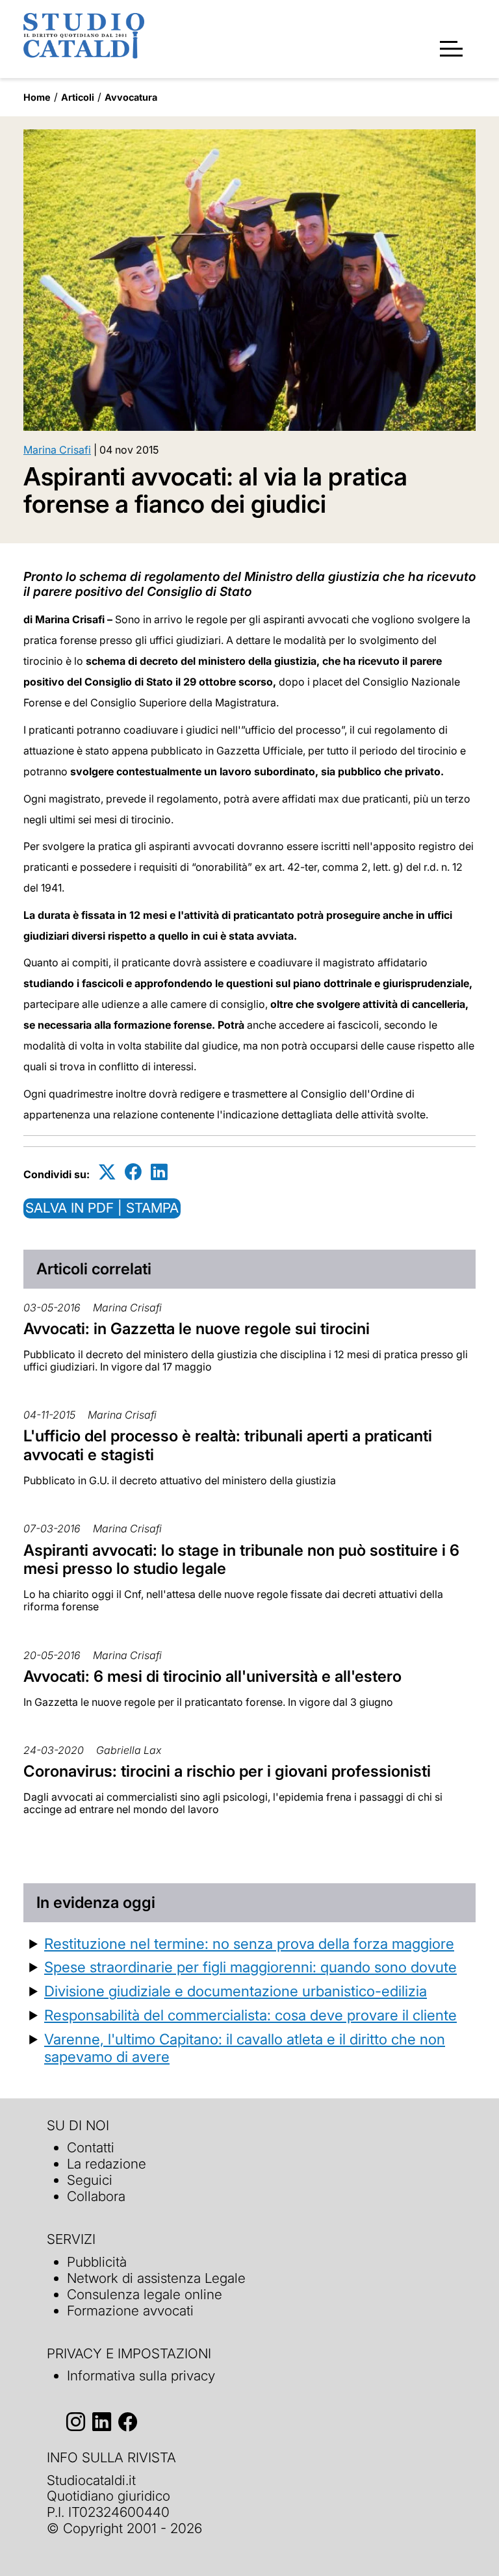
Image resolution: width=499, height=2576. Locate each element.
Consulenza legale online (145, 2294)
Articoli (78, 97)
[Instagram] (76, 2422)
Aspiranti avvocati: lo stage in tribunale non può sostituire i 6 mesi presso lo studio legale (241, 1560)
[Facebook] (133, 1172)
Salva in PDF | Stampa (102, 1208)
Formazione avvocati (130, 2311)
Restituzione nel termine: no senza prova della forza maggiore (249, 1943)
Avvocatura (131, 97)
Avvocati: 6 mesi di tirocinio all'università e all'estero (212, 1676)
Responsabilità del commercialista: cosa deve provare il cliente (250, 2015)
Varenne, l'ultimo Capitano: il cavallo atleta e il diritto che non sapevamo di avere (245, 2048)
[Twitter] (107, 1172)
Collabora (96, 2196)
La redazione (107, 2164)
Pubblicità (97, 2262)
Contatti (91, 2147)
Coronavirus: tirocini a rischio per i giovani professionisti (227, 1771)
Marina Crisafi (57, 450)
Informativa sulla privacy (141, 2376)
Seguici (90, 2180)
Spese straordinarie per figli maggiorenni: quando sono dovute (250, 1967)
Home (37, 97)
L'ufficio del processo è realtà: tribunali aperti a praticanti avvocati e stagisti (228, 1445)
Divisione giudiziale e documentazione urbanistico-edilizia (236, 1991)
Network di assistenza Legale (156, 2278)
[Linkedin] (159, 1172)
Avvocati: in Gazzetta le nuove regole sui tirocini (197, 1329)
